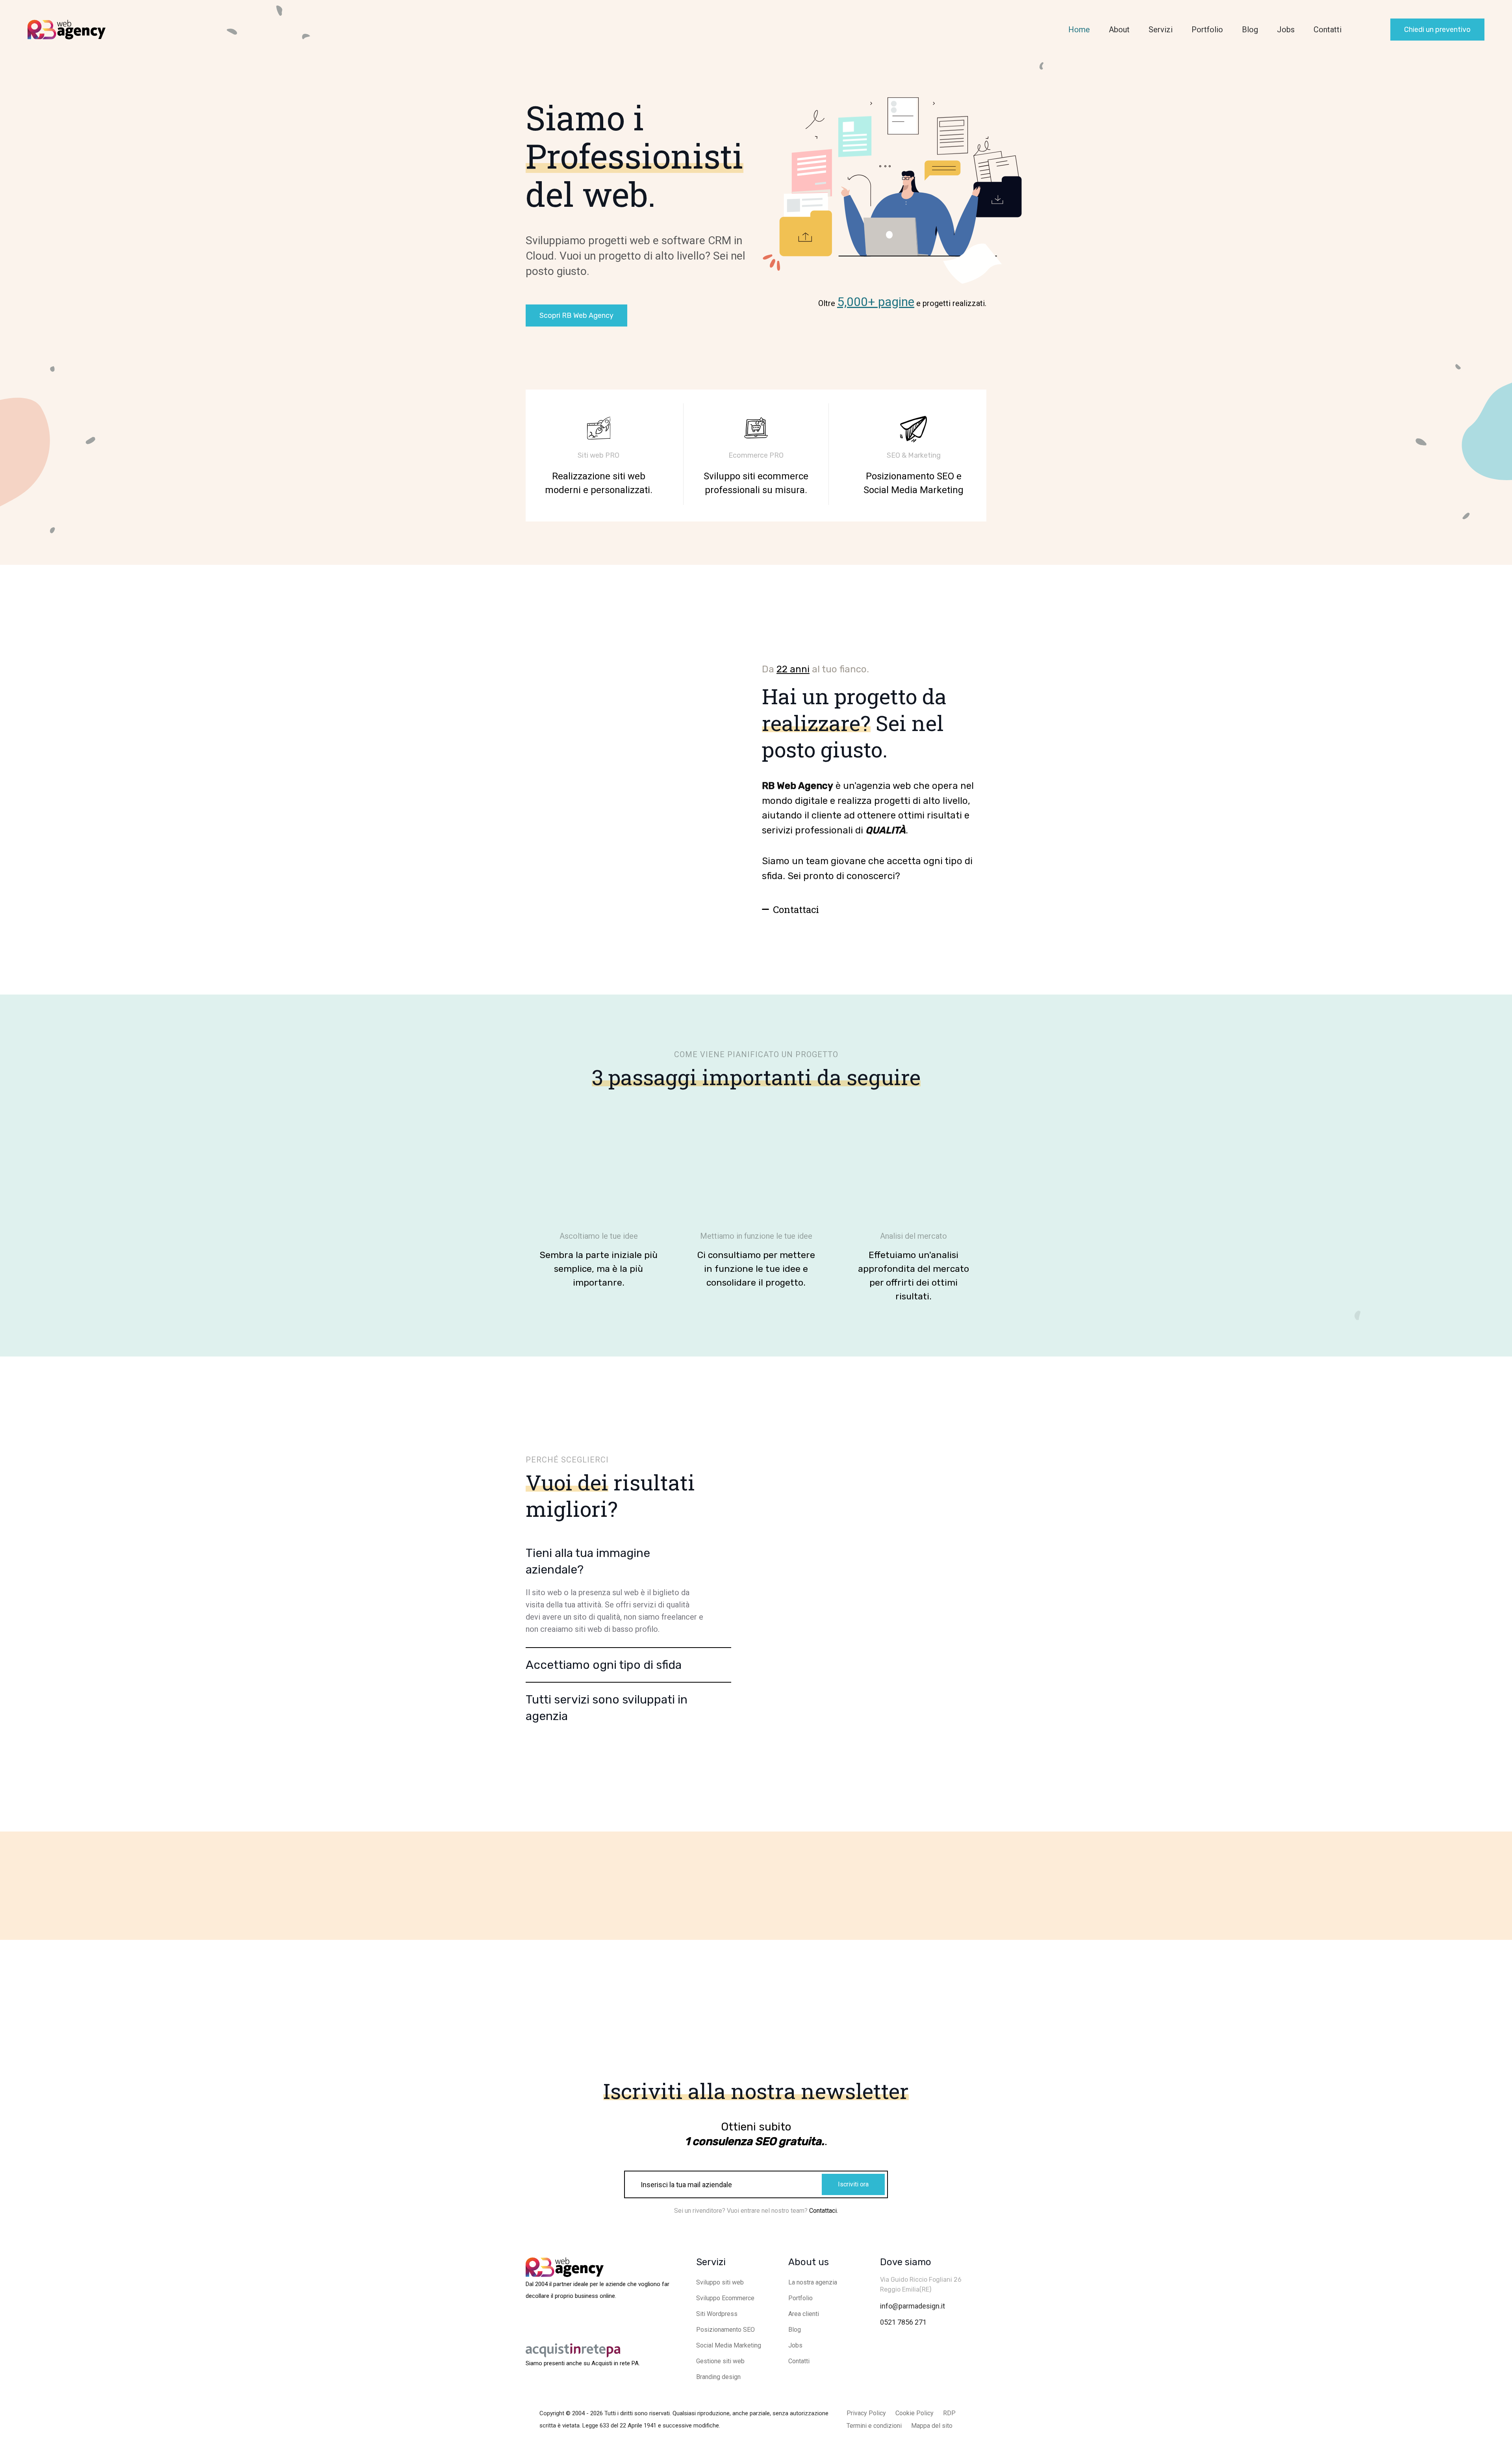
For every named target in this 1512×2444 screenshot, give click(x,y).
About (1119, 30)
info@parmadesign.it (913, 2306)
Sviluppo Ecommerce (725, 2298)
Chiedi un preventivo (1437, 30)
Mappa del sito (932, 2426)
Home (1079, 30)
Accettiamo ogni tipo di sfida (604, 1665)
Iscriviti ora (853, 2184)
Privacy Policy (866, 2413)
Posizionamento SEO (725, 2330)
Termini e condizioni (874, 2426)
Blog (1250, 30)
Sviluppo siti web (720, 2282)
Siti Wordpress (717, 2314)
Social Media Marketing (729, 2345)
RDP (949, 2413)
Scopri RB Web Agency (576, 315)
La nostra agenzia (813, 2282)
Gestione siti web (720, 2361)
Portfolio (1207, 30)
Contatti (1328, 30)
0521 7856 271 (903, 2322)
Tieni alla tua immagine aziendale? (588, 1561)
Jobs (1286, 30)
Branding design (718, 2377)
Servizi (1161, 30)
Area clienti (804, 2314)
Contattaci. (824, 2211)
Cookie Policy (914, 2413)
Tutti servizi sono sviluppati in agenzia (607, 1708)
